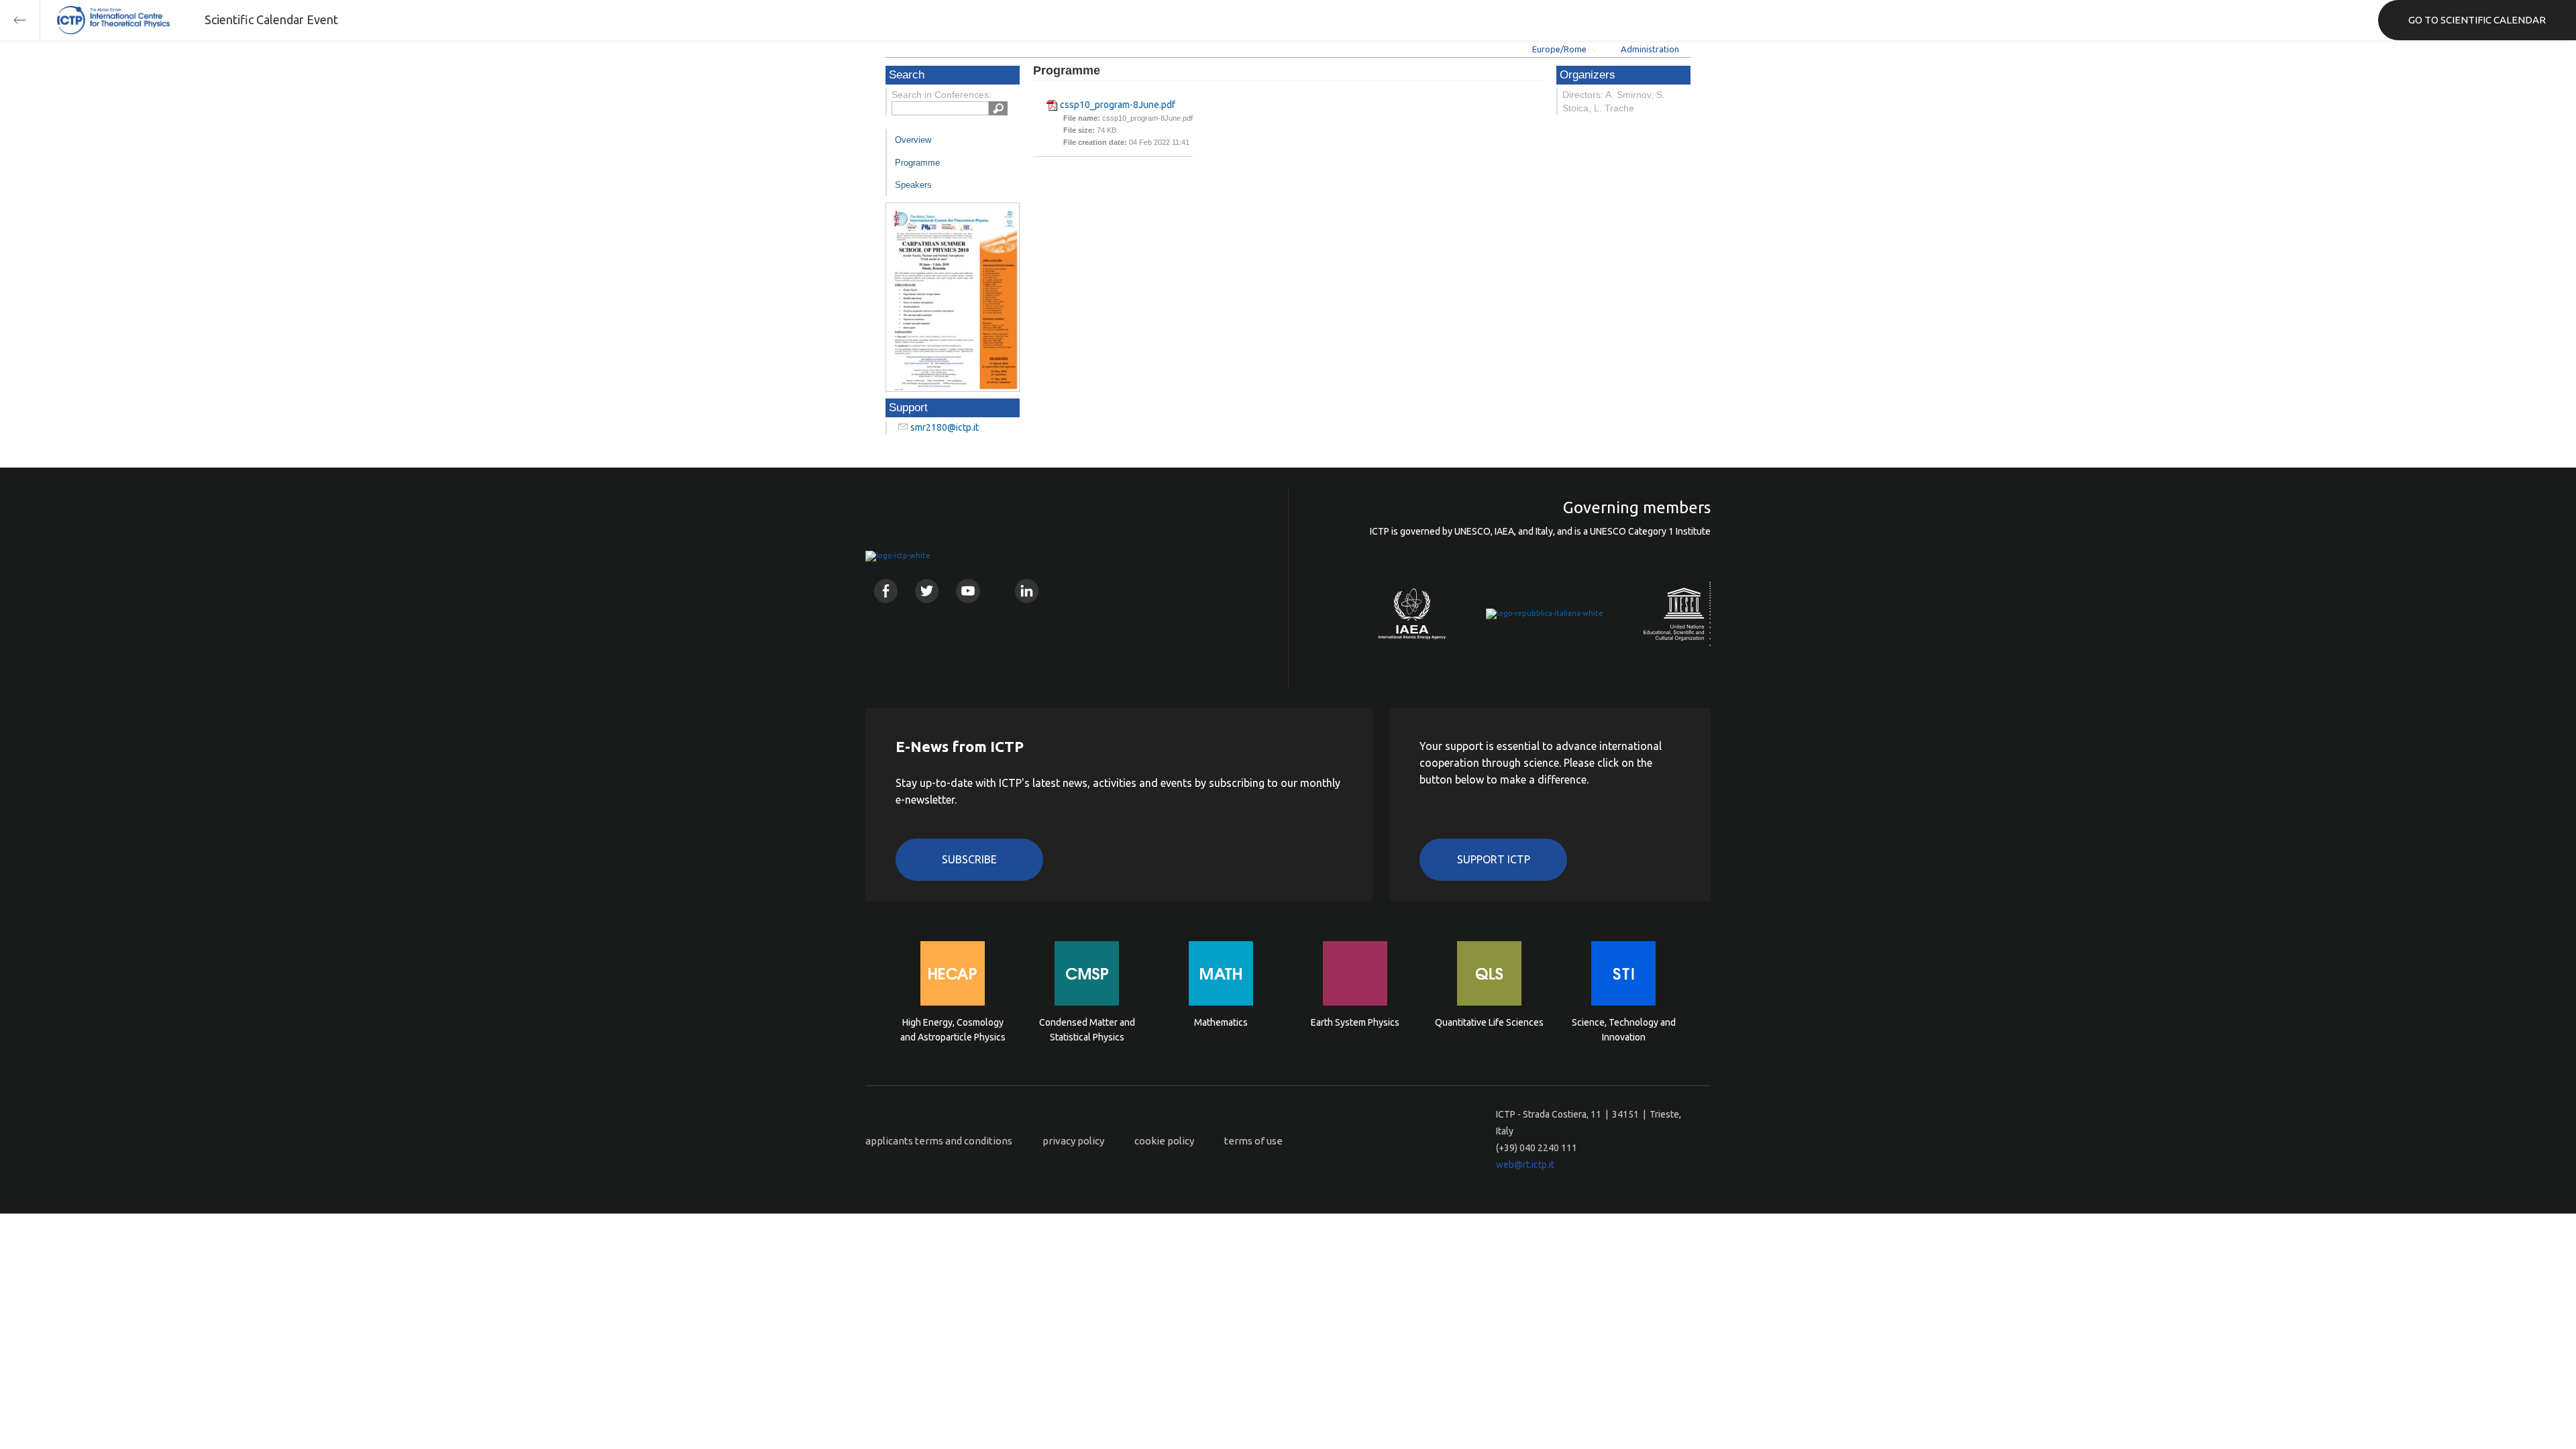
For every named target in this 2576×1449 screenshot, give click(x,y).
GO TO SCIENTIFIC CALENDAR (2477, 20)
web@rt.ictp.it (1525, 1165)
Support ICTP (1494, 859)
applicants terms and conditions (939, 1141)
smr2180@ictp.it (945, 427)
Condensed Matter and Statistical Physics (1087, 1030)
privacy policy (1073, 1141)
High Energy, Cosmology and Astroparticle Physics (953, 1030)
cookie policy (1164, 1141)
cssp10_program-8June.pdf (1118, 105)
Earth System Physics (1355, 1022)
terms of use (1253, 1141)
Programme (917, 163)
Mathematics (1221, 1022)
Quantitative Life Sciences (1489, 1022)
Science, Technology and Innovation (1624, 1030)
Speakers (913, 185)
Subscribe (969, 859)
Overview (913, 140)
